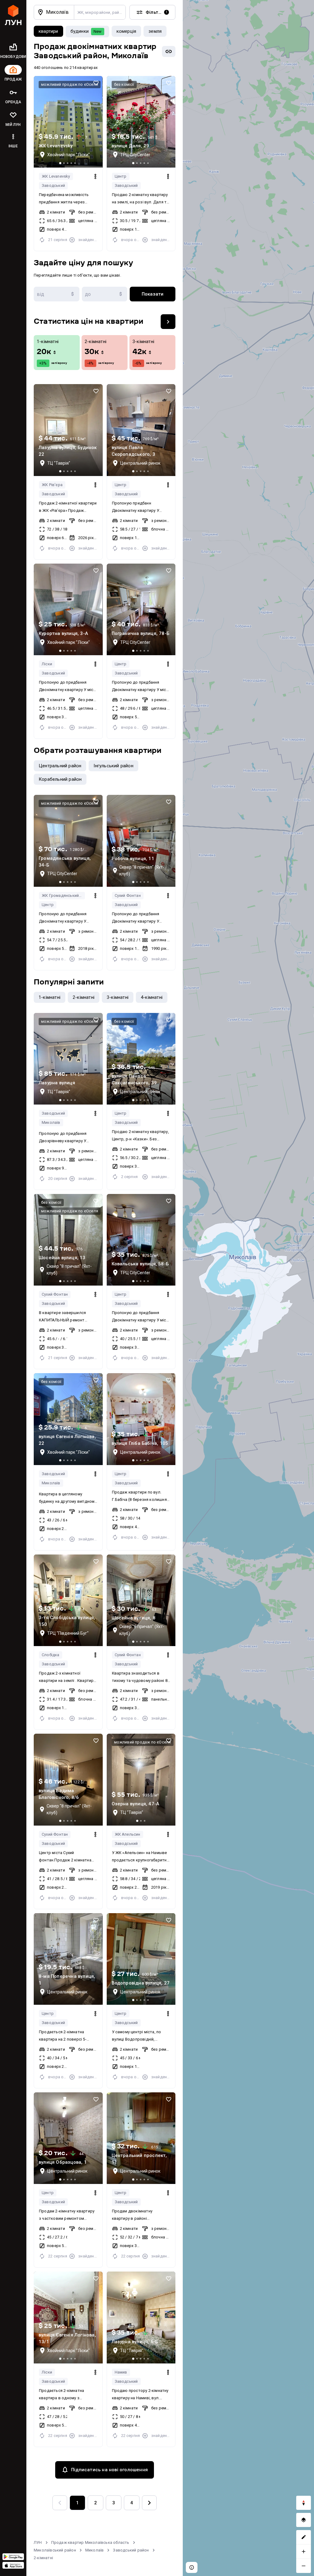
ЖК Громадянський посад (63, 895)
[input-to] (105, 294)
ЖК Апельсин (128, 1834)
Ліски (47, 664)
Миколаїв (51, 1122)
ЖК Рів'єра (52, 485)
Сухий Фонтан (128, 895)
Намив (121, 2372)
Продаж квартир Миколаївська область (90, 2542)
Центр (121, 176)
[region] (248, 1288)
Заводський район (131, 2550)
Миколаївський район (55, 2550)
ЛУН (38, 2542)
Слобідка (51, 1655)
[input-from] (57, 294)
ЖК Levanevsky (56, 176)
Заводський (53, 185)
